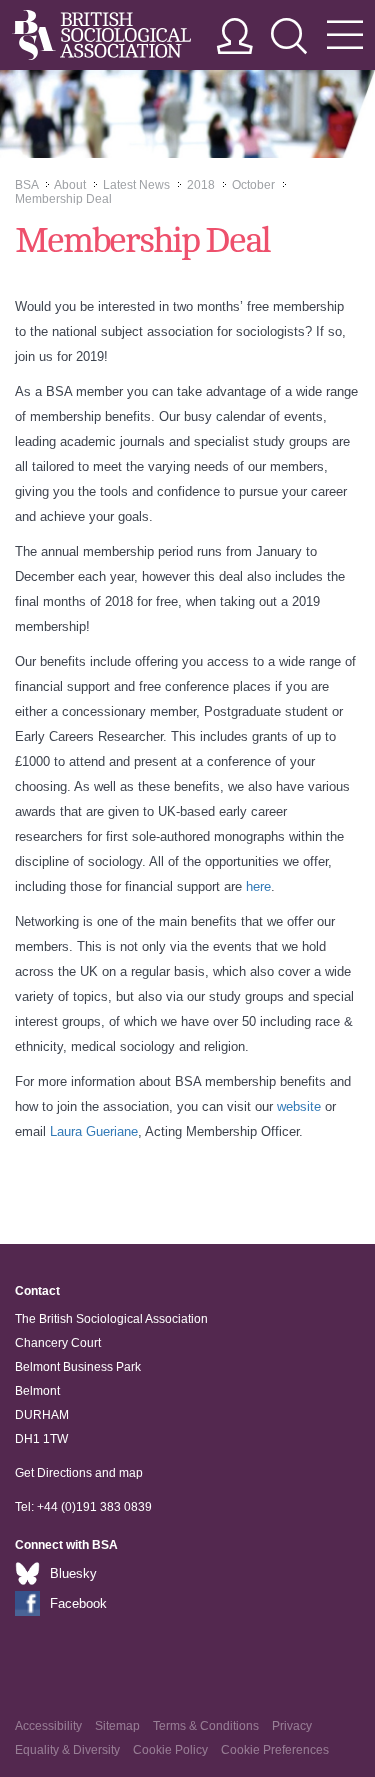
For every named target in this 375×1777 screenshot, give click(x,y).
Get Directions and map (79, 1473)
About (70, 185)
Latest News (136, 185)
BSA (26, 185)
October (253, 185)
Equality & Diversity (67, 1750)
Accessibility (48, 1726)
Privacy (292, 1726)
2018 (201, 185)
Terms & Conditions (206, 1726)
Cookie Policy (170, 1750)
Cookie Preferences (275, 1750)
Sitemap (117, 1726)
